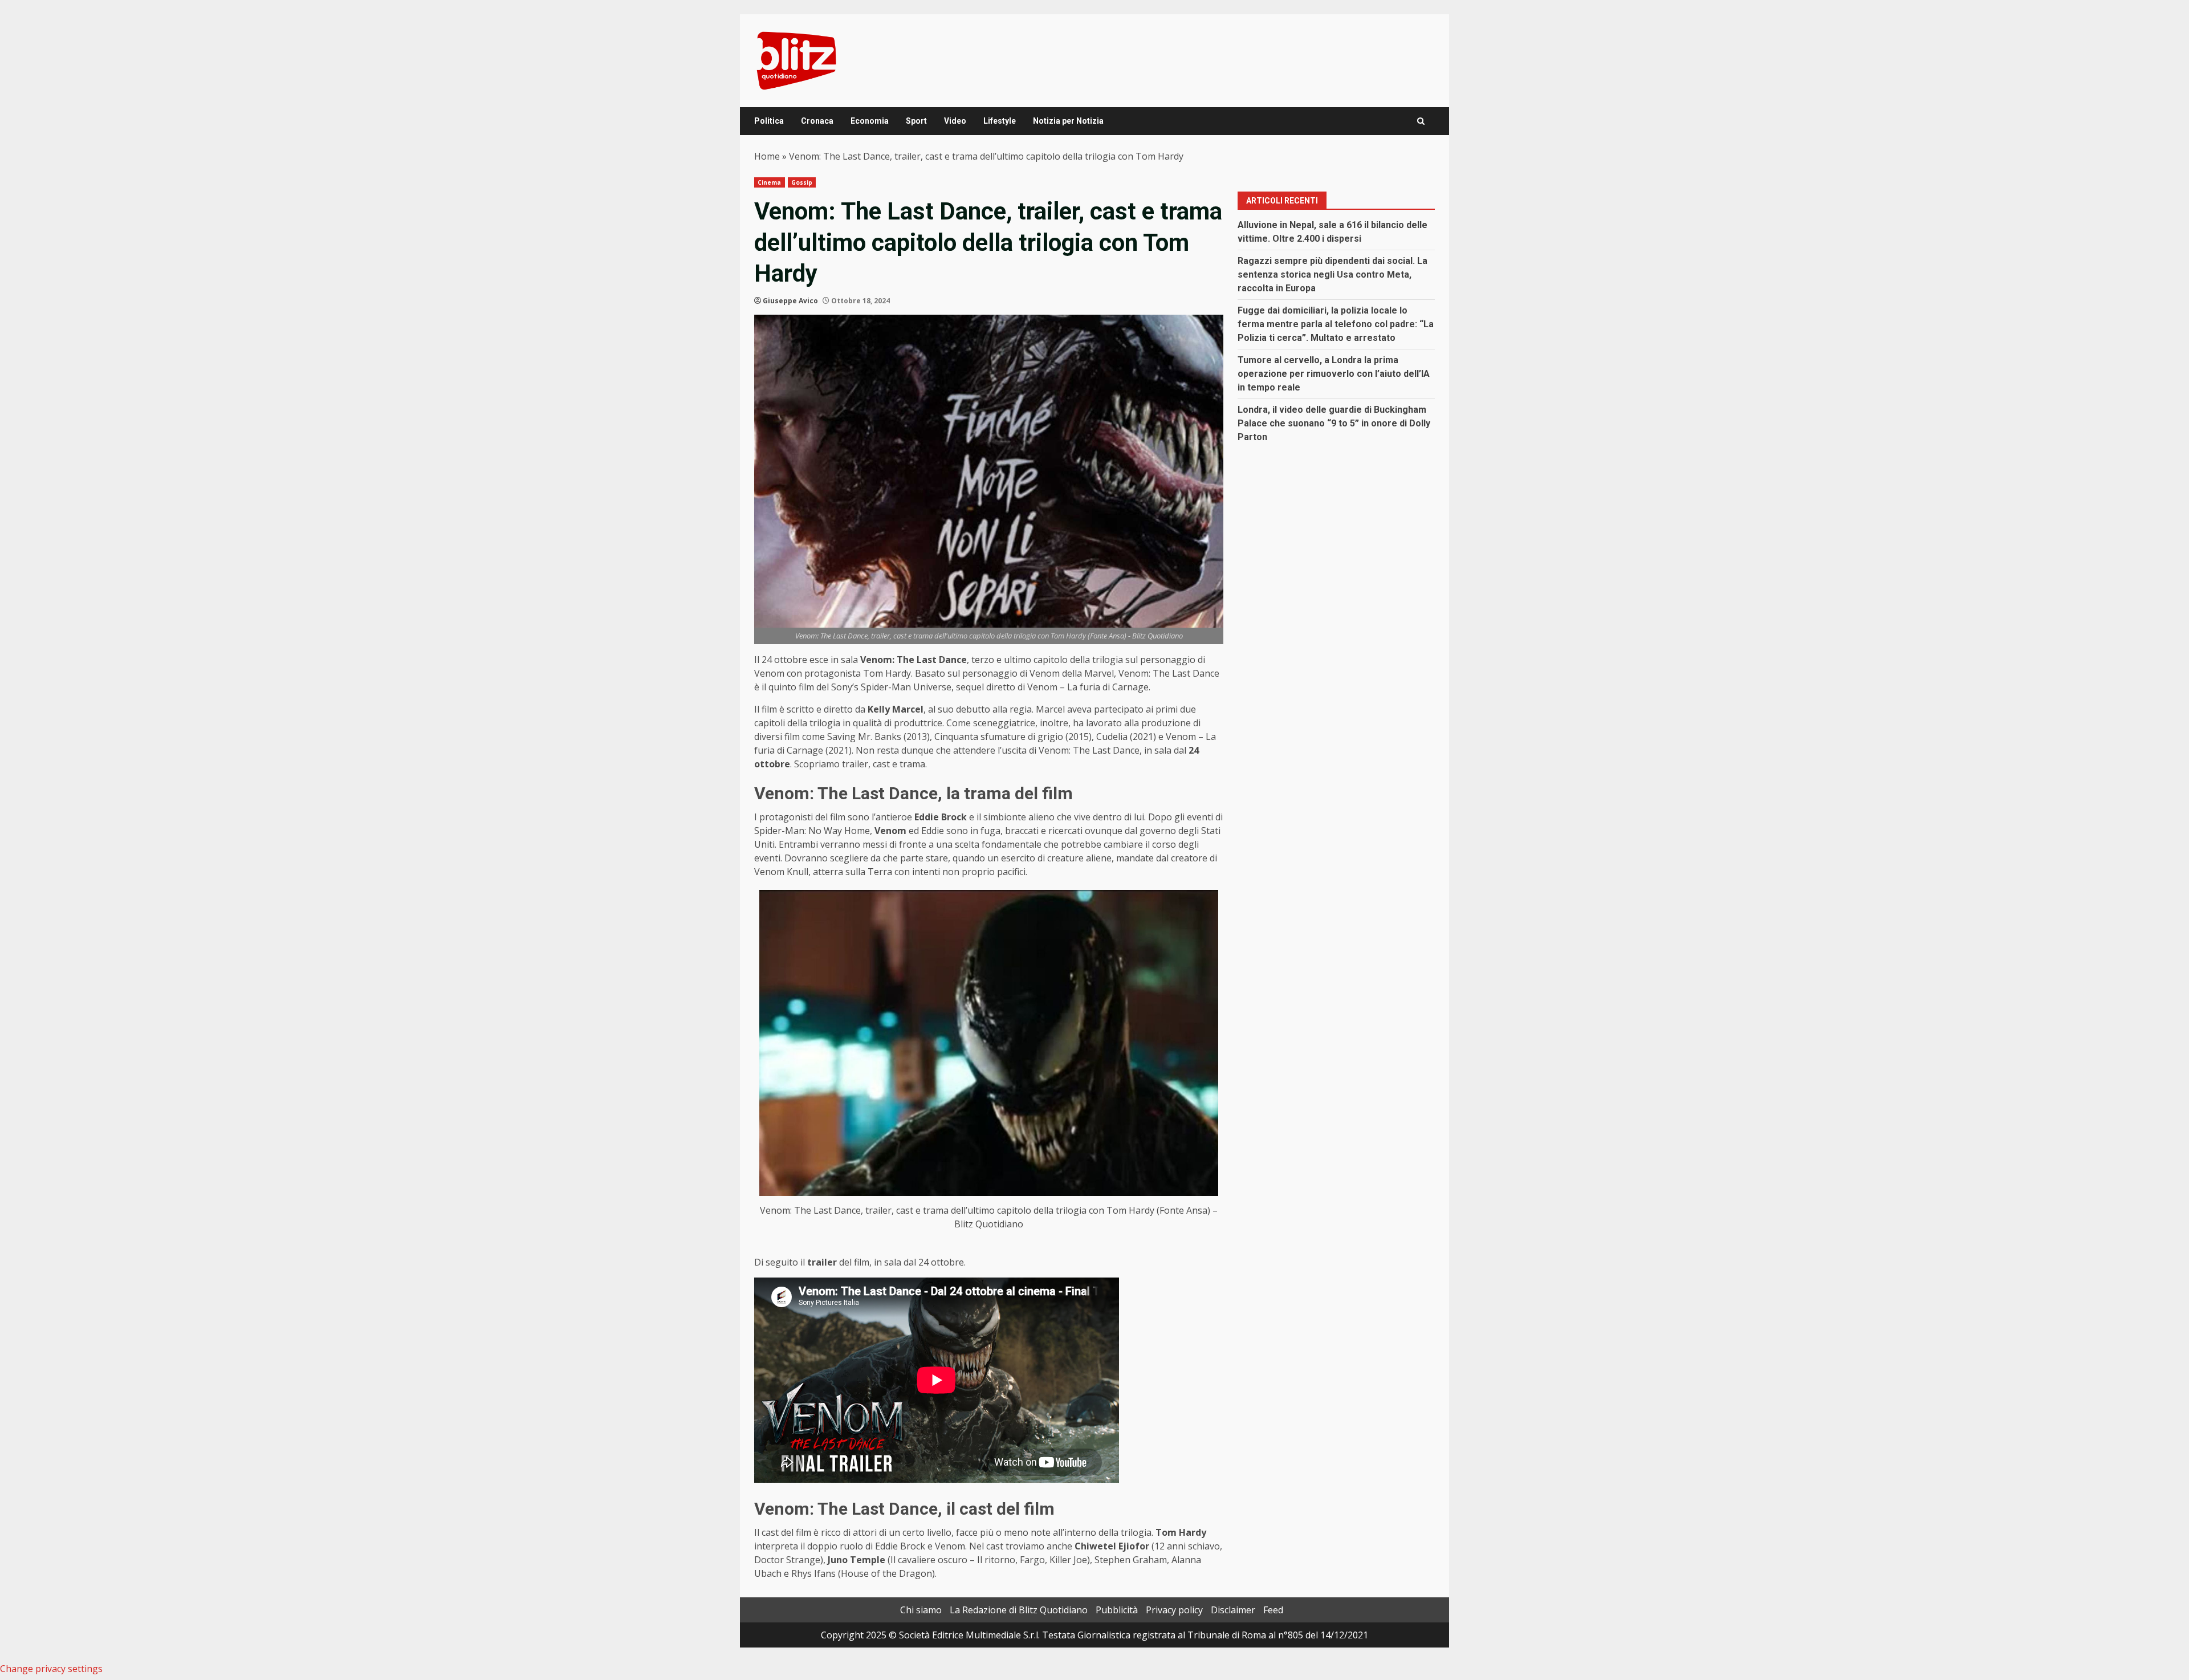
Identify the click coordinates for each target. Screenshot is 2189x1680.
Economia (870, 121)
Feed (1273, 1610)
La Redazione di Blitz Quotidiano (1019, 1610)
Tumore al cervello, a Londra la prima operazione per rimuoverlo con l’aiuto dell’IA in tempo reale (1334, 374)
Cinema (770, 182)
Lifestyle (1000, 121)
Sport (916, 121)
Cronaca (817, 121)
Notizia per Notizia (1068, 121)
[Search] (1421, 121)
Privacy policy (1174, 1610)
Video (955, 121)
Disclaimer (1233, 1610)
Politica (769, 121)
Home (767, 156)
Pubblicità (1117, 1610)
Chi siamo (921, 1610)
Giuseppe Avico (790, 301)
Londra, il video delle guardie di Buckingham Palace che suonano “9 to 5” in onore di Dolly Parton (1334, 423)
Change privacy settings (51, 1669)
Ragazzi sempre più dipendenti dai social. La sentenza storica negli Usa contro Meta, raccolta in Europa (1332, 274)
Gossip (802, 182)
